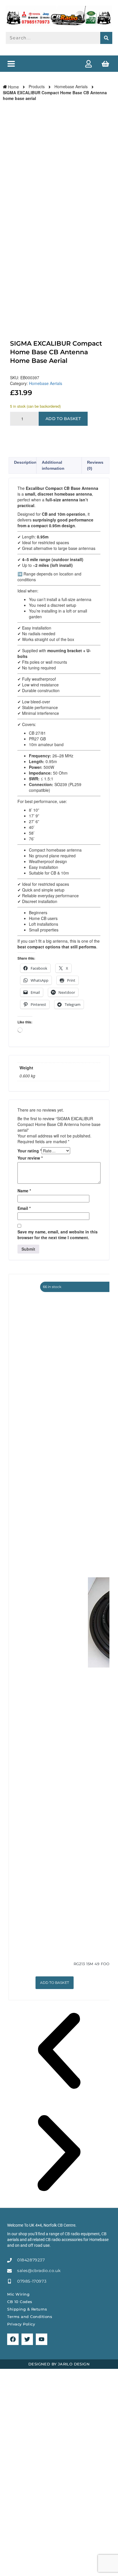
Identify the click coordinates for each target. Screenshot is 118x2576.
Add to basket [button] (55, 1983)
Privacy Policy (21, 2324)
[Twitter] (27, 2339)
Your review (30, 1158)
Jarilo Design (74, 2364)
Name (24, 1191)
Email (24, 1208)
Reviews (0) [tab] (95, 465)
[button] (11, 64)
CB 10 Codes (20, 2302)
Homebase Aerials (71, 86)
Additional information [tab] (53, 465)
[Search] (106, 38)
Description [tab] (25, 462)
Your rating (29, 1151)
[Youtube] (42, 2339)
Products (37, 86)
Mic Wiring (18, 2294)
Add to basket (63, 419)
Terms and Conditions (30, 2317)
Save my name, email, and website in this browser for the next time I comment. (58, 1235)
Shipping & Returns (27, 2309)
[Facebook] (13, 2339)
